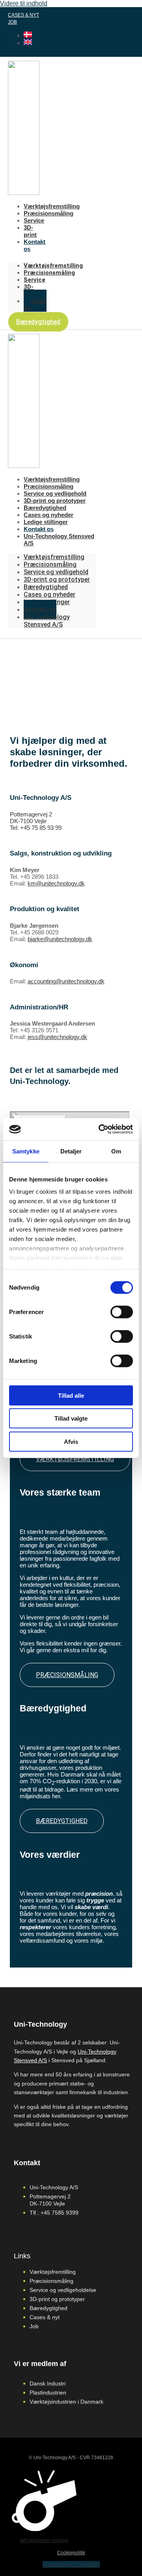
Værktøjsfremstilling (52, 206)
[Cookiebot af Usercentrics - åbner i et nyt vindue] (100, 1129)
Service (34, 220)
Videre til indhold (24, 3)
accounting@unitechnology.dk (66, 981)
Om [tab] (116, 1151)
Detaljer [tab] (71, 1151)
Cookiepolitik (71, 2553)
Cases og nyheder (49, 515)
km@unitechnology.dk (56, 883)
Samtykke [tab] (26, 1151)
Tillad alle (71, 1395)
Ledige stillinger (46, 522)
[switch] (122, 1312)
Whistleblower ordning (44, 2540)
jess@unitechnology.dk (57, 1037)
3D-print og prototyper (55, 501)
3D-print (30, 231)
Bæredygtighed (45, 508)
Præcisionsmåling (49, 213)
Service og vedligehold (55, 493)
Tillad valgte (71, 1418)
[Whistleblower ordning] (44, 2529)
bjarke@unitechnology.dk (60, 939)
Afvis (71, 1441)
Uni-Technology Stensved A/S (47, 621)
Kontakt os (35, 305)
